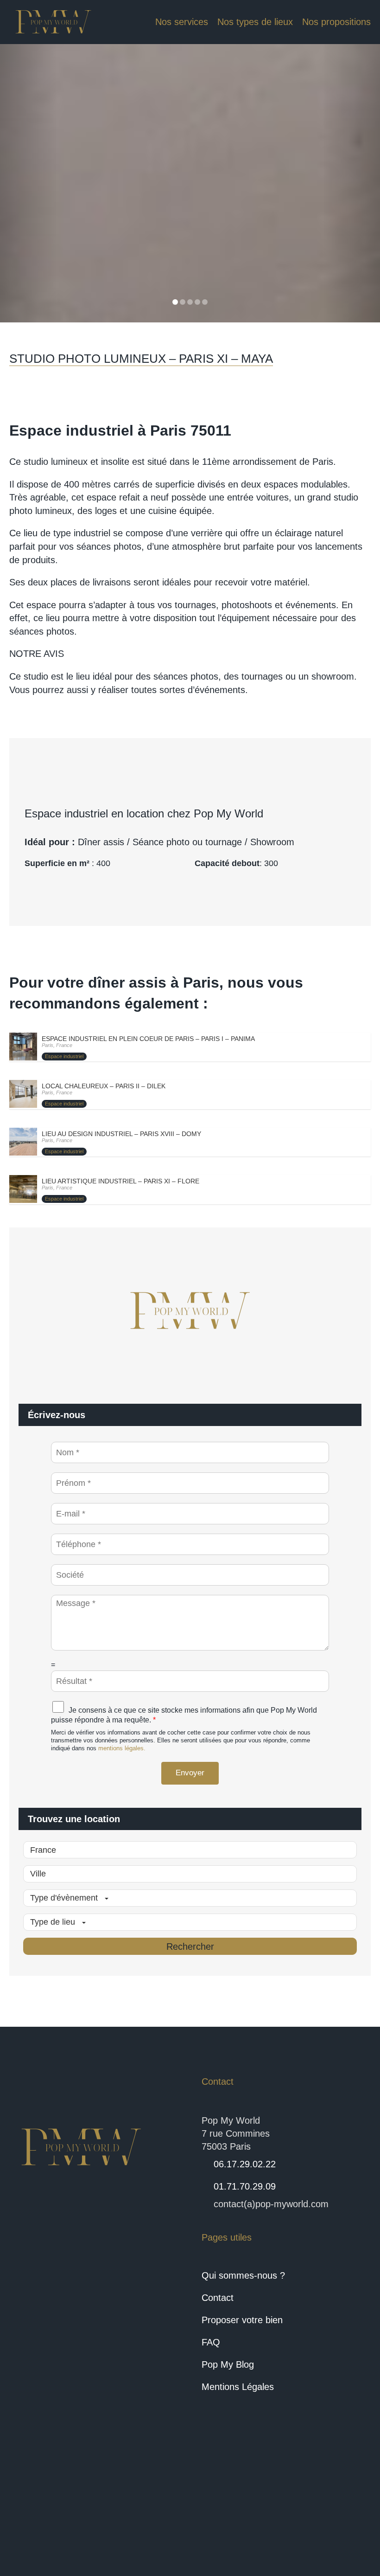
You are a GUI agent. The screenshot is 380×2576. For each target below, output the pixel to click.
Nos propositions (336, 22)
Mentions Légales (238, 2387)
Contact (218, 2298)
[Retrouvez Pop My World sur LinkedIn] (60, 2514)
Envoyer (190, 1773)
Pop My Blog (228, 2364)
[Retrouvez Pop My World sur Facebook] (27, 2514)
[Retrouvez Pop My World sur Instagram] (94, 2514)
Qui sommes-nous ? (243, 2275)
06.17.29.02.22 (245, 2164)
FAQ (211, 2342)
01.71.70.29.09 (245, 2186)
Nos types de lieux (255, 22)
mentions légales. (122, 1748)
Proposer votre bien (242, 2320)
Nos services (182, 22)
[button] (28, 183)
